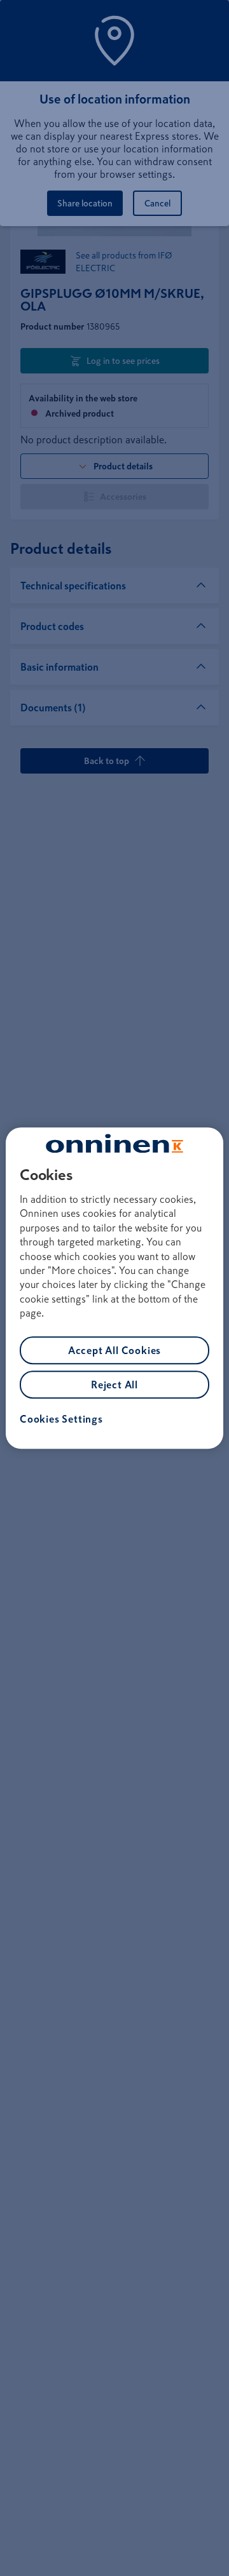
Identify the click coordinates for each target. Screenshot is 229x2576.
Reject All (114, 1385)
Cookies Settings (61, 1419)
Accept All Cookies (114, 1350)
